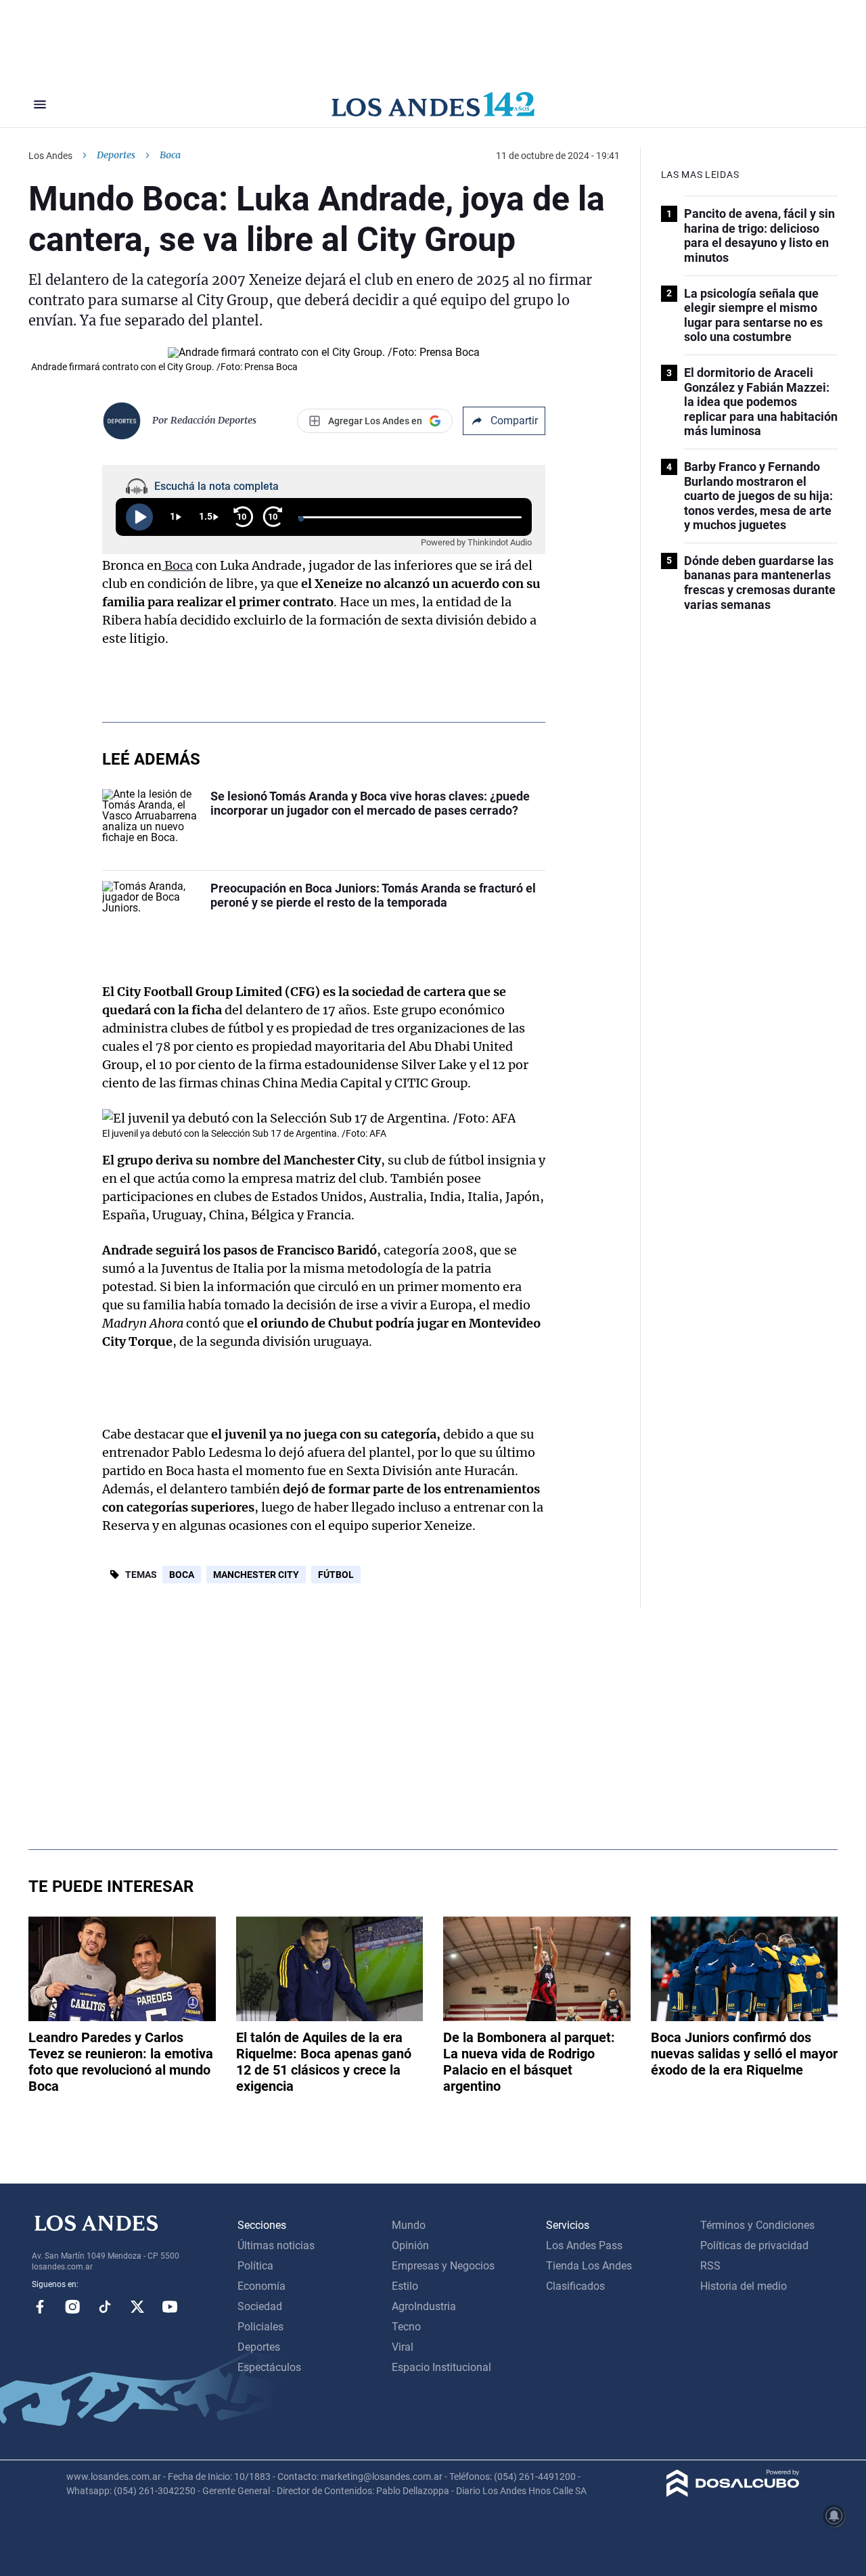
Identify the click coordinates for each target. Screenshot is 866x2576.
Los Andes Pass (584, 2245)
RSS (710, 2266)
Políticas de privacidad (754, 2245)
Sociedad (260, 2306)
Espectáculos (269, 2367)
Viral (403, 2347)
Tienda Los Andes (589, 2266)
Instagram (72, 2307)
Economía (261, 2286)
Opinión (410, 2245)
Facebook (40, 2307)
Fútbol (336, 1575)
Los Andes (50, 156)
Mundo (409, 2225)
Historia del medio (744, 2286)
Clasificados (575, 2286)
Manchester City (256, 1575)
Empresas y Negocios (443, 2266)
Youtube (170, 2307)
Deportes (116, 155)
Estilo (405, 2286)
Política (255, 2266)
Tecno (406, 2327)
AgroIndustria (424, 2306)
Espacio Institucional (441, 2367)
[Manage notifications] (834, 2516)
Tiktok (105, 2307)
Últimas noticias (276, 2245)
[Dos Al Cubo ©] (733, 2493)
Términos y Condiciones (757, 2225)
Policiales (260, 2327)
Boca (177, 565)
